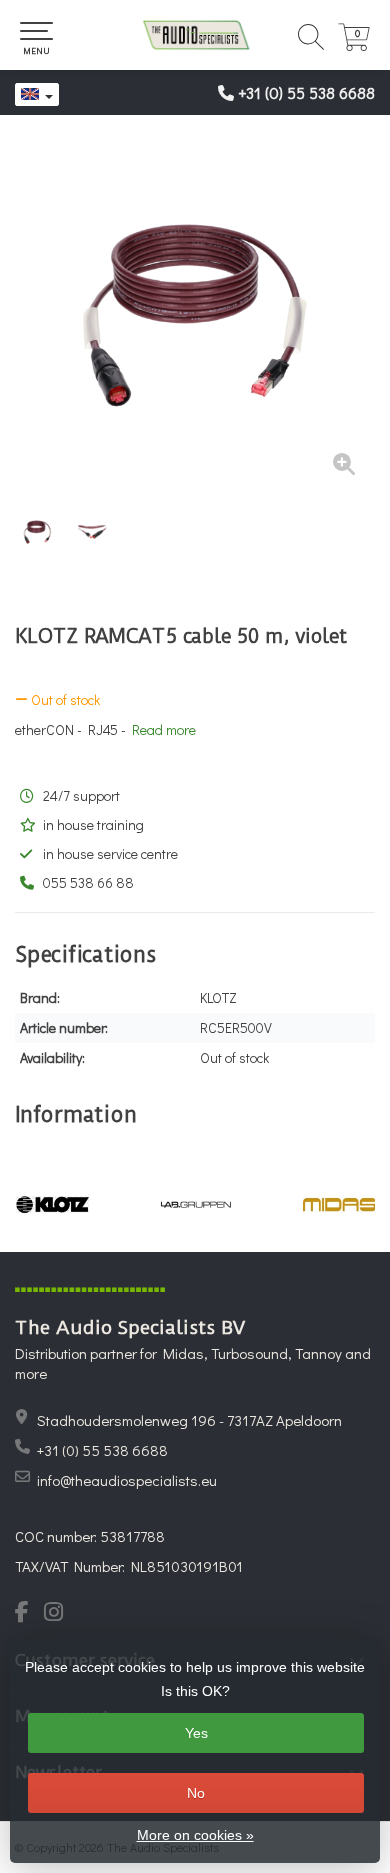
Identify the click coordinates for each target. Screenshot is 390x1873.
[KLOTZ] (52, 1204)
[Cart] (354, 45)
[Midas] (339, 1204)
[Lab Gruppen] (195, 1204)
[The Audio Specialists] (195, 35)
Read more (164, 729)
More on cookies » (195, 1835)
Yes (196, 1733)
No (196, 1793)
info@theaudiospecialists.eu (127, 1480)
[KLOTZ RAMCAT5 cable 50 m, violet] (195, 315)
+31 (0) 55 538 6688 (306, 92)
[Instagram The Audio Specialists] (59, 1614)
